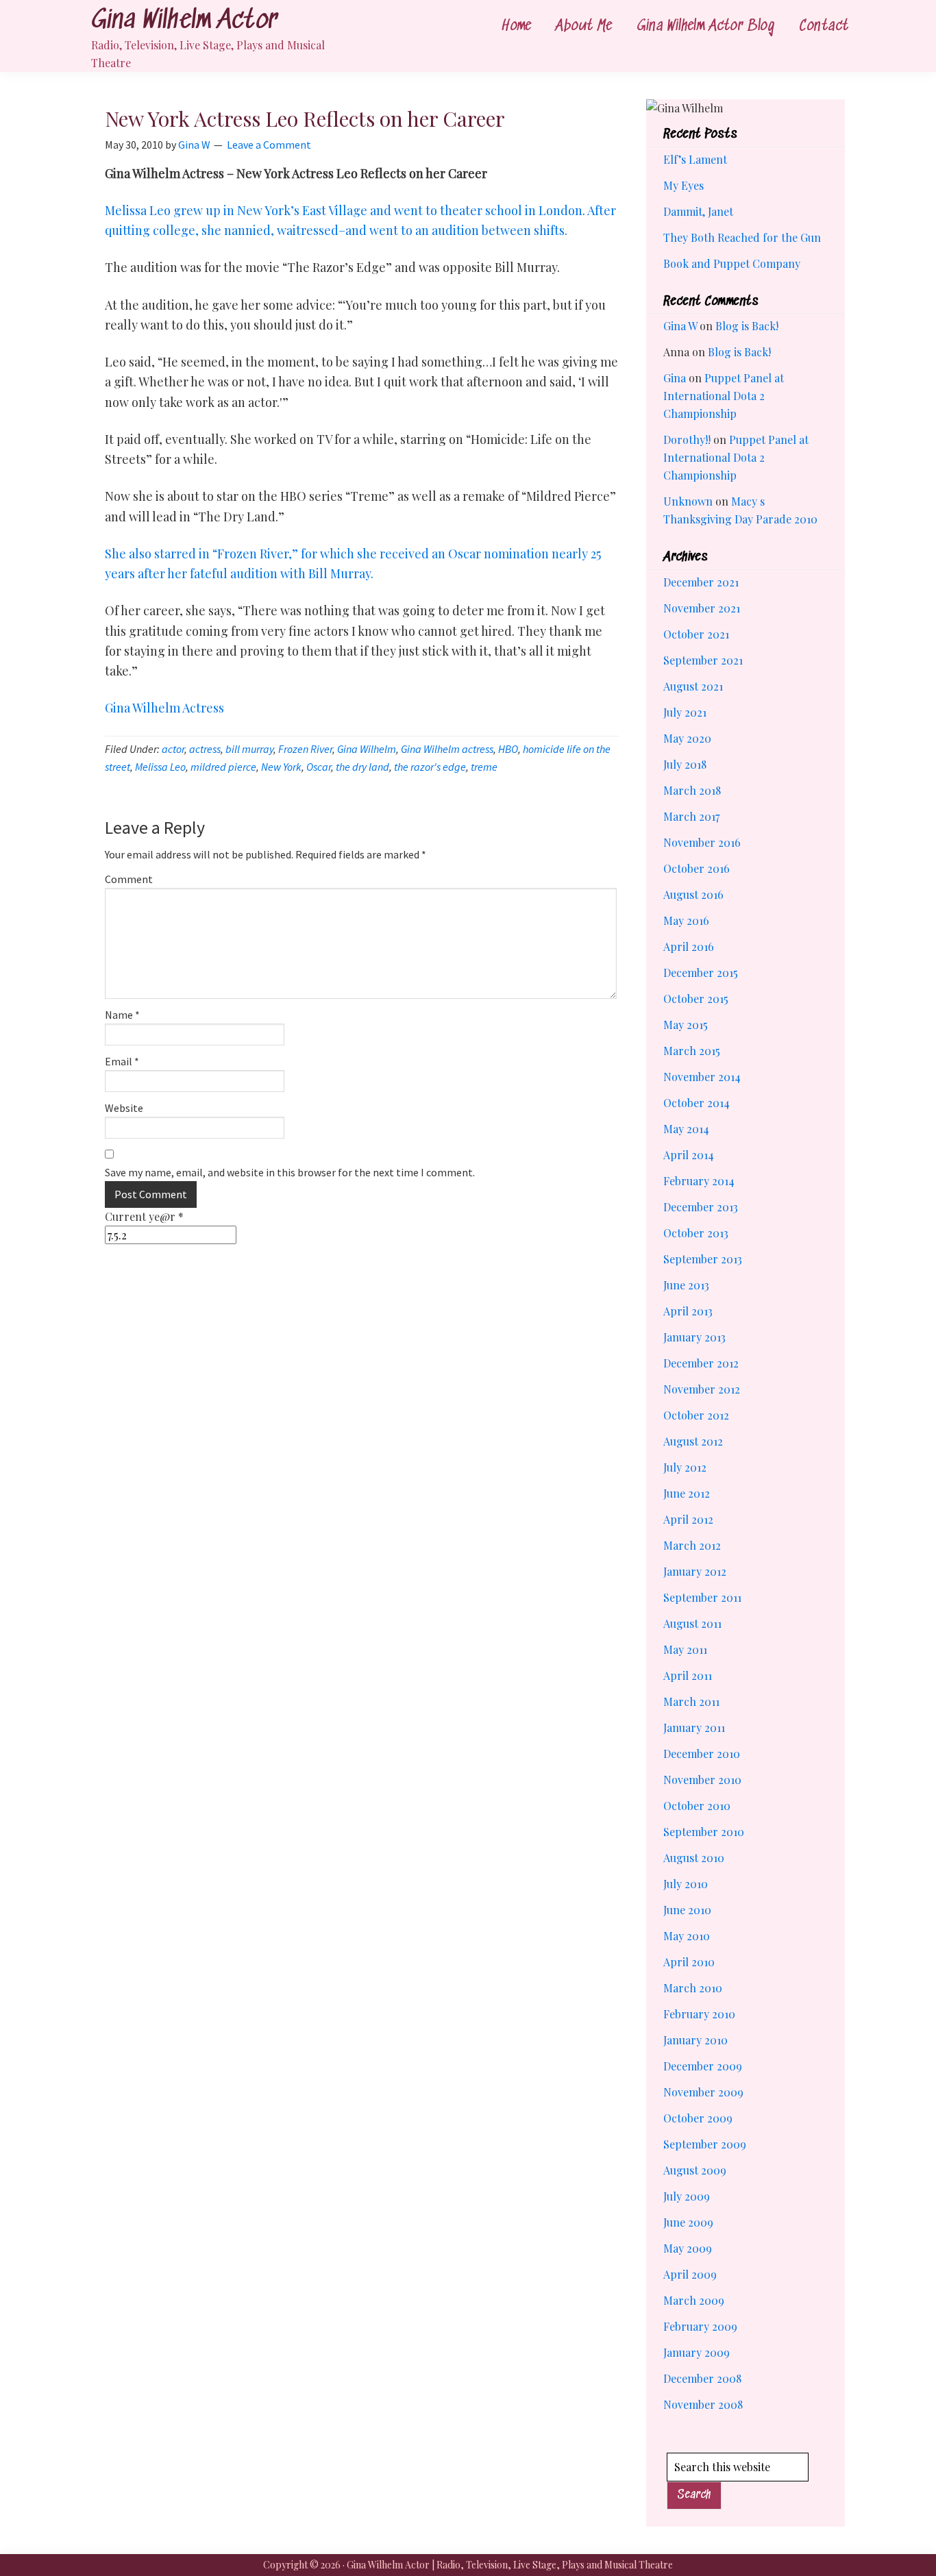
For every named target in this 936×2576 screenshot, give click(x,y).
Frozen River (305, 749)
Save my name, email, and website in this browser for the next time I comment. (290, 1172)
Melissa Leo (160, 767)
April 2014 (689, 1155)
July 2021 (685, 712)
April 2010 (689, 1962)
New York (281, 767)
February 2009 (700, 2326)
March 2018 (692, 790)
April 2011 (688, 1675)
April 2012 (688, 1519)
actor (173, 749)
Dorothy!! (687, 439)
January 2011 (694, 1727)
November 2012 (702, 1389)
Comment (129, 879)
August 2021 (693, 686)
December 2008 (702, 2378)
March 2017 (691, 816)
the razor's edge (430, 767)
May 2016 (686, 920)
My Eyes (683, 185)
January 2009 (697, 2352)
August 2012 (693, 1441)
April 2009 (690, 2274)
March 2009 (694, 2300)
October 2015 (696, 999)
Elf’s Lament (695, 159)
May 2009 (688, 2248)
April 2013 (688, 1311)
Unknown (688, 501)
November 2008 (703, 2404)
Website (124, 1108)
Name (122, 1015)
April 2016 (689, 946)
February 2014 (699, 1181)
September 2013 (703, 1259)
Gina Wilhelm (367, 749)
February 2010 (699, 2014)
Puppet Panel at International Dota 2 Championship (724, 396)
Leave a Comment (269, 145)
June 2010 (687, 1910)
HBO (508, 749)
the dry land (362, 767)
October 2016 (697, 868)
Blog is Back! (747, 326)
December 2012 (701, 1363)
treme (484, 767)
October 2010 (697, 1806)
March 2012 (692, 1545)
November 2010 (702, 1780)
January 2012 (695, 1571)
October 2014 (697, 1103)
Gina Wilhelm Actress (164, 708)
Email (122, 1061)
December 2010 (702, 1754)
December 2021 (701, 582)
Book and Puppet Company (732, 263)
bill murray (249, 749)
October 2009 (698, 2118)
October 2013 (696, 1233)
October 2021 (696, 634)
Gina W (680, 326)
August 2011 (692, 1623)
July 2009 (687, 2196)
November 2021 (702, 608)
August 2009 (695, 2170)
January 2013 (694, 1337)
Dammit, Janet (698, 211)
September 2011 (702, 1597)
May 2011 (685, 1649)
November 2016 (702, 842)
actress (205, 749)
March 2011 (691, 1701)
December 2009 (703, 2066)
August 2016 (693, 894)
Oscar (319, 767)
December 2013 (701, 1207)
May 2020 (687, 738)
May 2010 (687, 1936)
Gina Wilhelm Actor (184, 21)
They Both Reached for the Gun (742, 237)
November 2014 (702, 1077)
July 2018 (685, 764)
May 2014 (686, 1129)
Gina (675, 378)
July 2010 (686, 1884)
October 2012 (696, 1415)
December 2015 (701, 973)
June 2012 (687, 1493)
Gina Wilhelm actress (447, 749)
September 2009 (705, 2144)
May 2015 (686, 1025)
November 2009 (703, 2092)
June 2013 (686, 1285)
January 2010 (695, 2040)
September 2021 (703, 660)
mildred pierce (223, 767)
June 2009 (688, 2222)
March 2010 (693, 1988)
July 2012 (685, 1467)
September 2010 (704, 1832)
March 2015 (692, 1051)
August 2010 (694, 1858)
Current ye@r (144, 1216)
